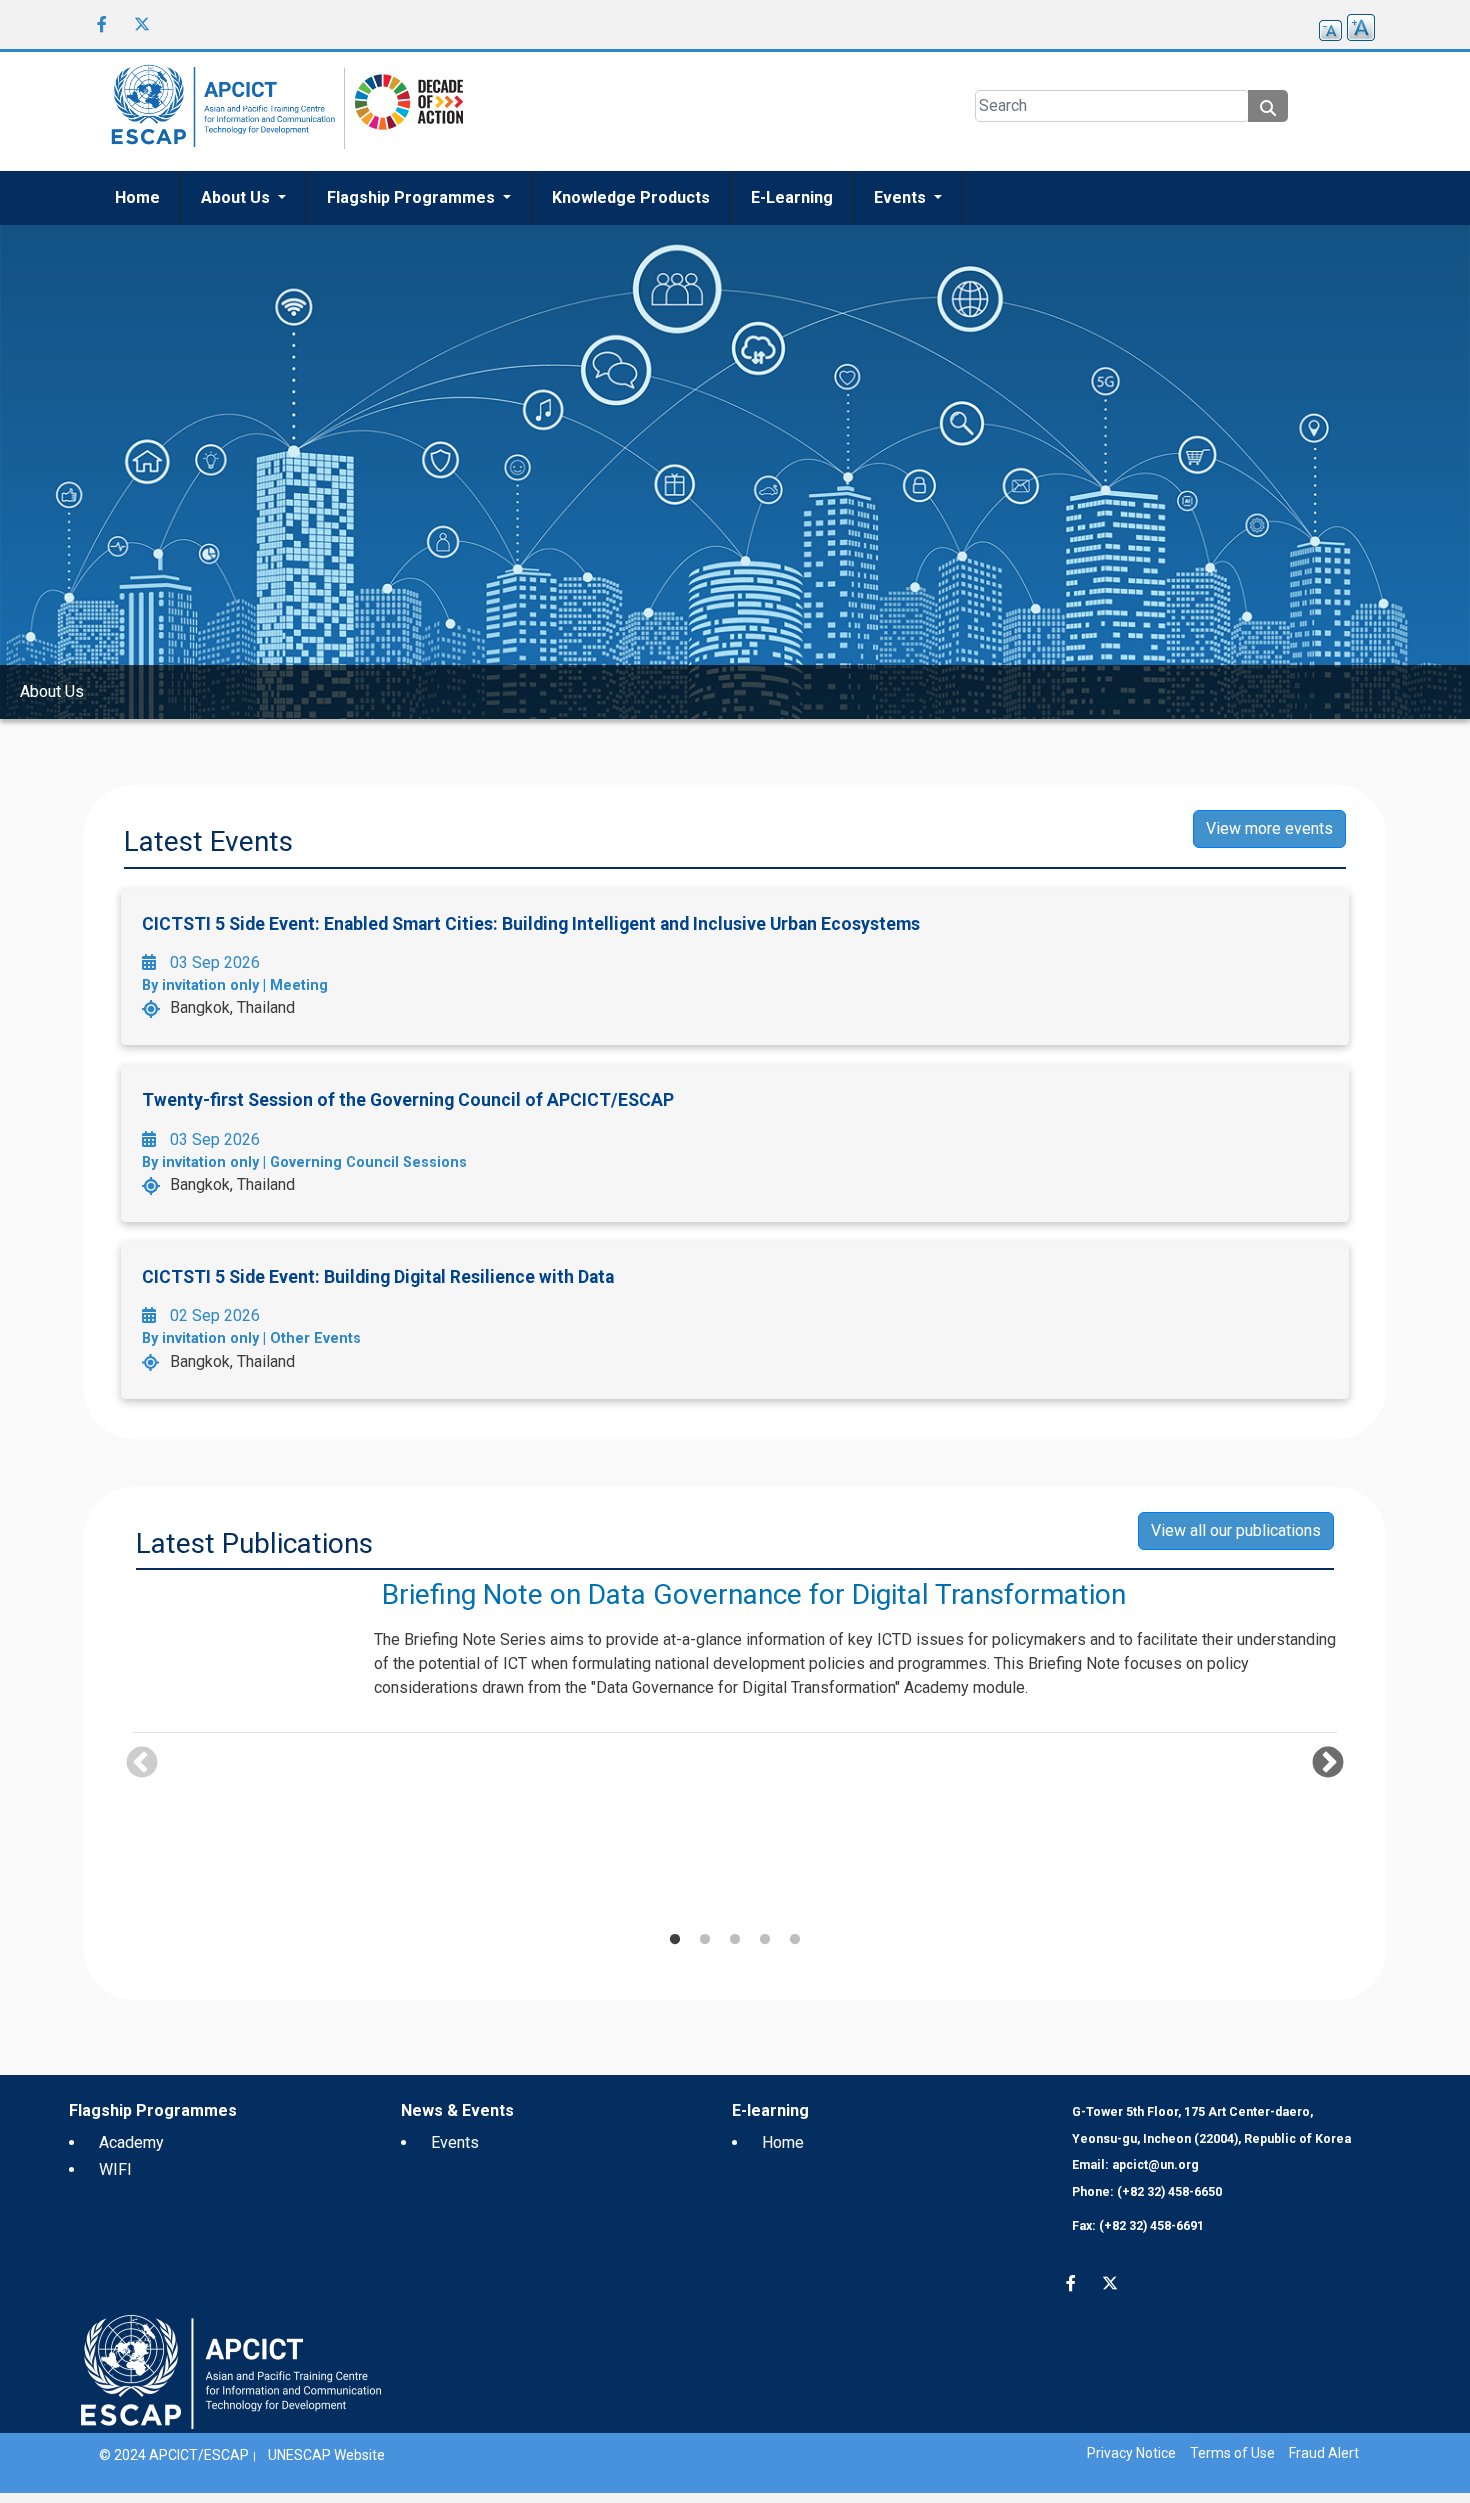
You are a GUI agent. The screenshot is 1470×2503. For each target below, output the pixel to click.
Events (902, 197)
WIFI (115, 2169)
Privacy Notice (1131, 2453)
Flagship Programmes (413, 197)
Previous (142, 1764)
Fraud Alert (1324, 2453)
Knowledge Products (631, 197)
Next (1328, 1764)
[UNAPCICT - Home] (231, 2370)
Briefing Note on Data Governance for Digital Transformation (754, 1594)
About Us (237, 197)
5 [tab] (795, 1940)
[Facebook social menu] (102, 24)
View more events (1269, 828)
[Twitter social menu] (142, 24)
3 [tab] (735, 1940)
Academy (131, 2142)
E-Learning (792, 197)
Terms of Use (1232, 2453)
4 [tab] (765, 1940)
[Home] (220, 111)
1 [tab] (675, 1940)
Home (137, 197)
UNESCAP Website (326, 2455)
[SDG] (404, 110)
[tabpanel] (735, 1659)
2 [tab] (705, 1940)
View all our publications (1236, 1530)
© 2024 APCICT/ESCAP (174, 2455)
